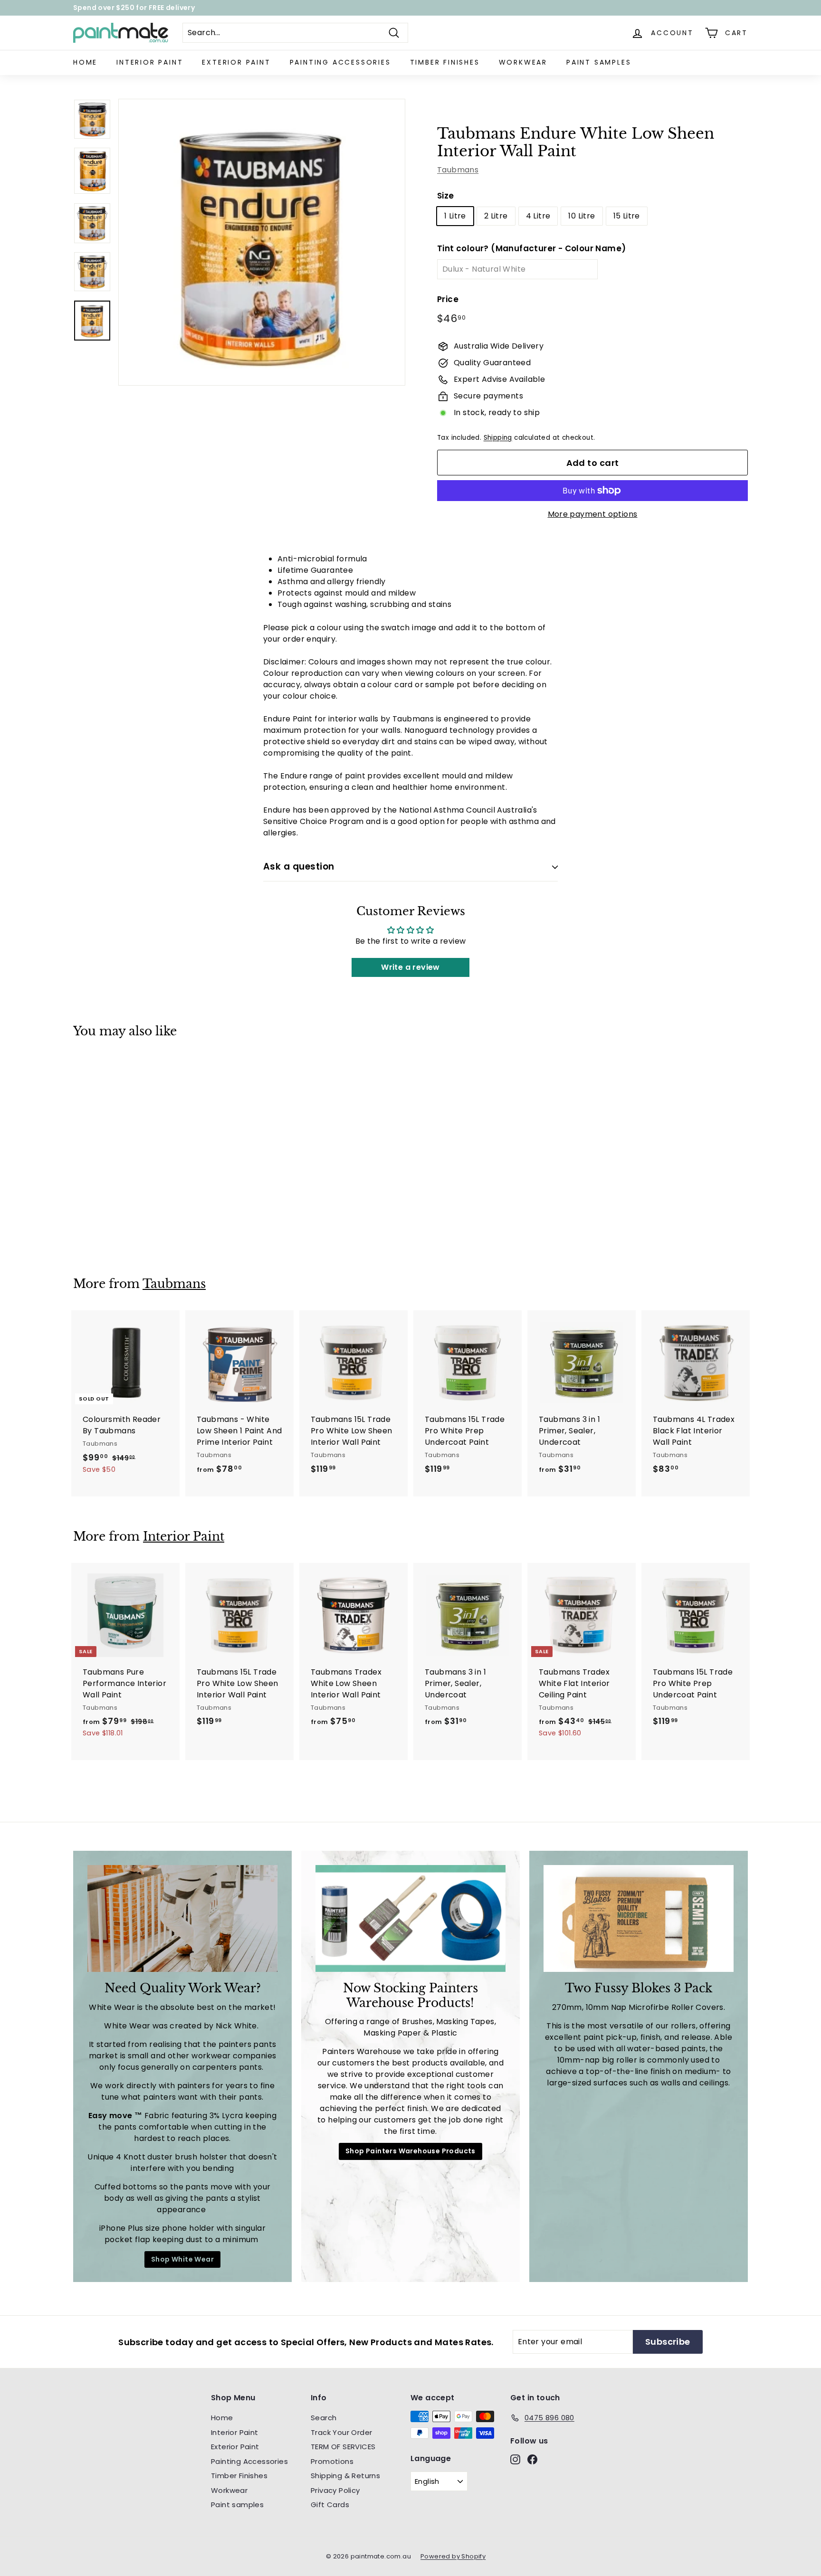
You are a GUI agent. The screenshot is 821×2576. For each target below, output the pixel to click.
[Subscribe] (564, 1307)
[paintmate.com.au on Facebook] (510, 1375)
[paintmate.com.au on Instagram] (494, 1375)
